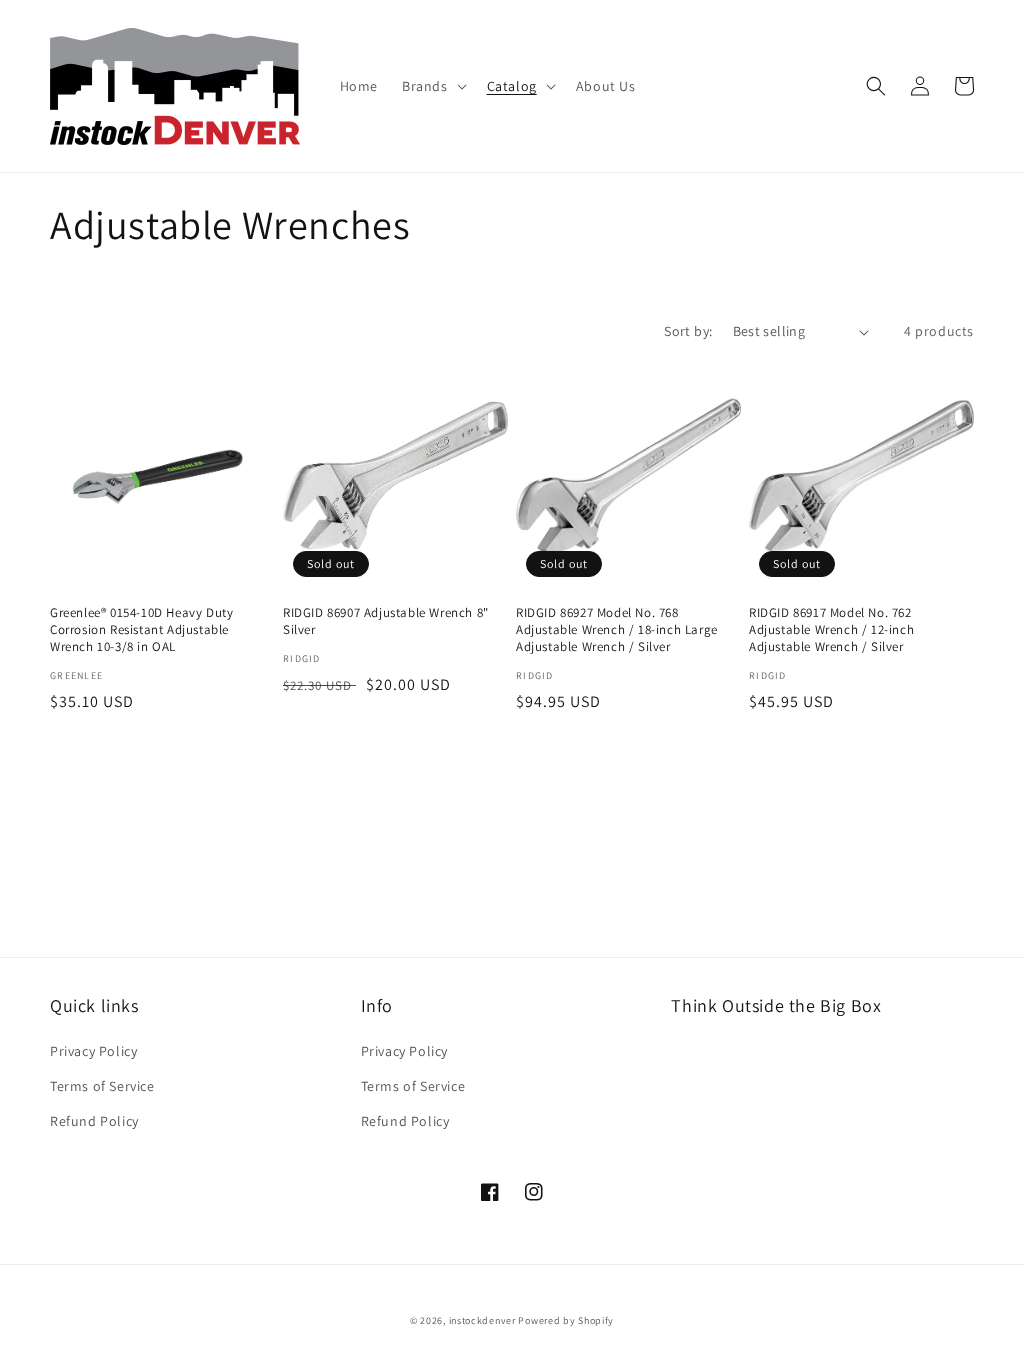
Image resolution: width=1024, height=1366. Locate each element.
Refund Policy (94, 1121)
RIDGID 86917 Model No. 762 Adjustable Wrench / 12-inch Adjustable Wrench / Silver (831, 630)
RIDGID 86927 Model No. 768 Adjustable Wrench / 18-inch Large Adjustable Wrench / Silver (617, 630)
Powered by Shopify (566, 1320)
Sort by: (688, 331)
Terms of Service (102, 1086)
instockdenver (482, 1320)
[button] (432, 86)
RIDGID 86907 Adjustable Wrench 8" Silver (386, 621)
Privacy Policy (93, 1051)
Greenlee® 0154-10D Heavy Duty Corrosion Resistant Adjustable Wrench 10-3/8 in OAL (141, 630)
